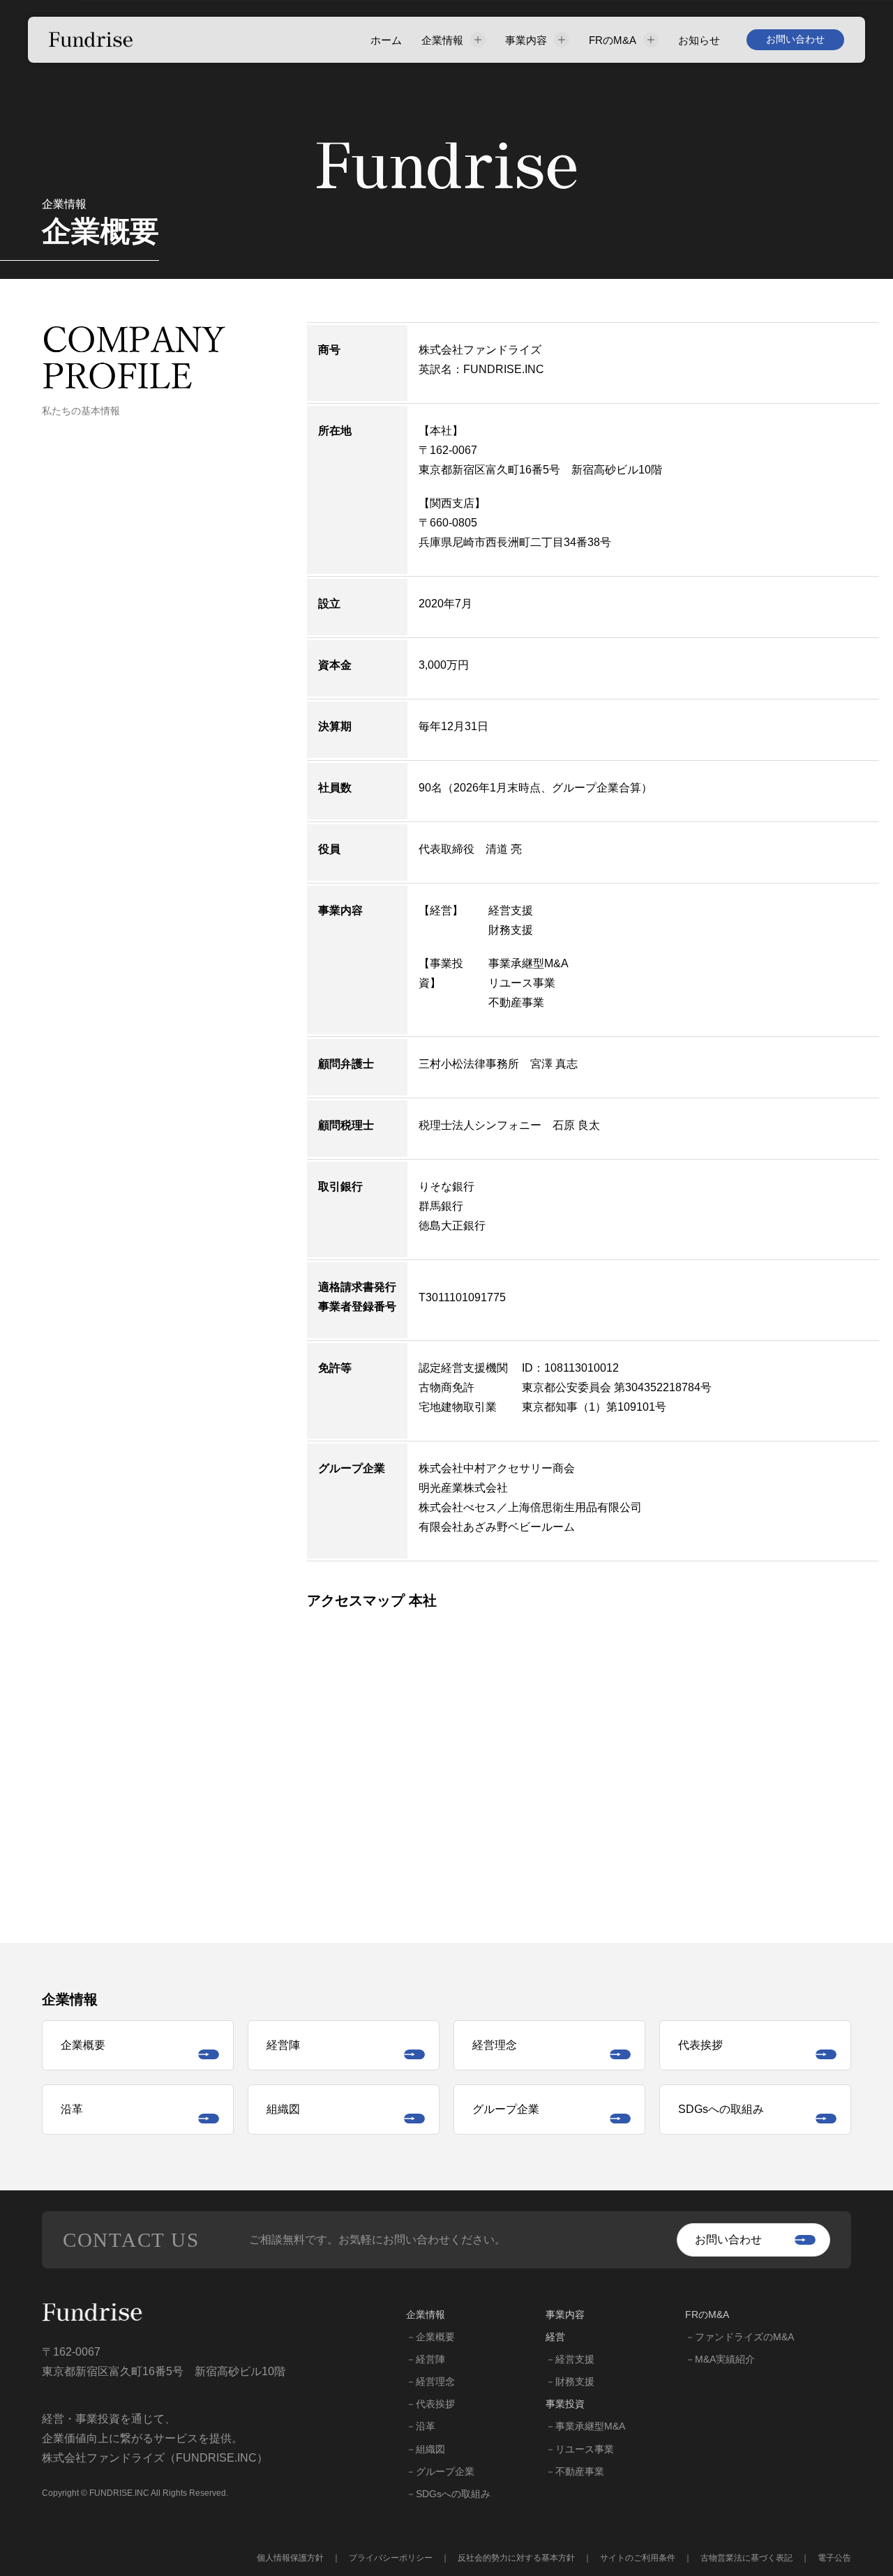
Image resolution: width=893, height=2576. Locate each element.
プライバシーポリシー (391, 2558)
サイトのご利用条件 (638, 2558)
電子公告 (834, 2558)
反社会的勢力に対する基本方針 (516, 2558)
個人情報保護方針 (290, 2558)
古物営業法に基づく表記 (746, 2558)
